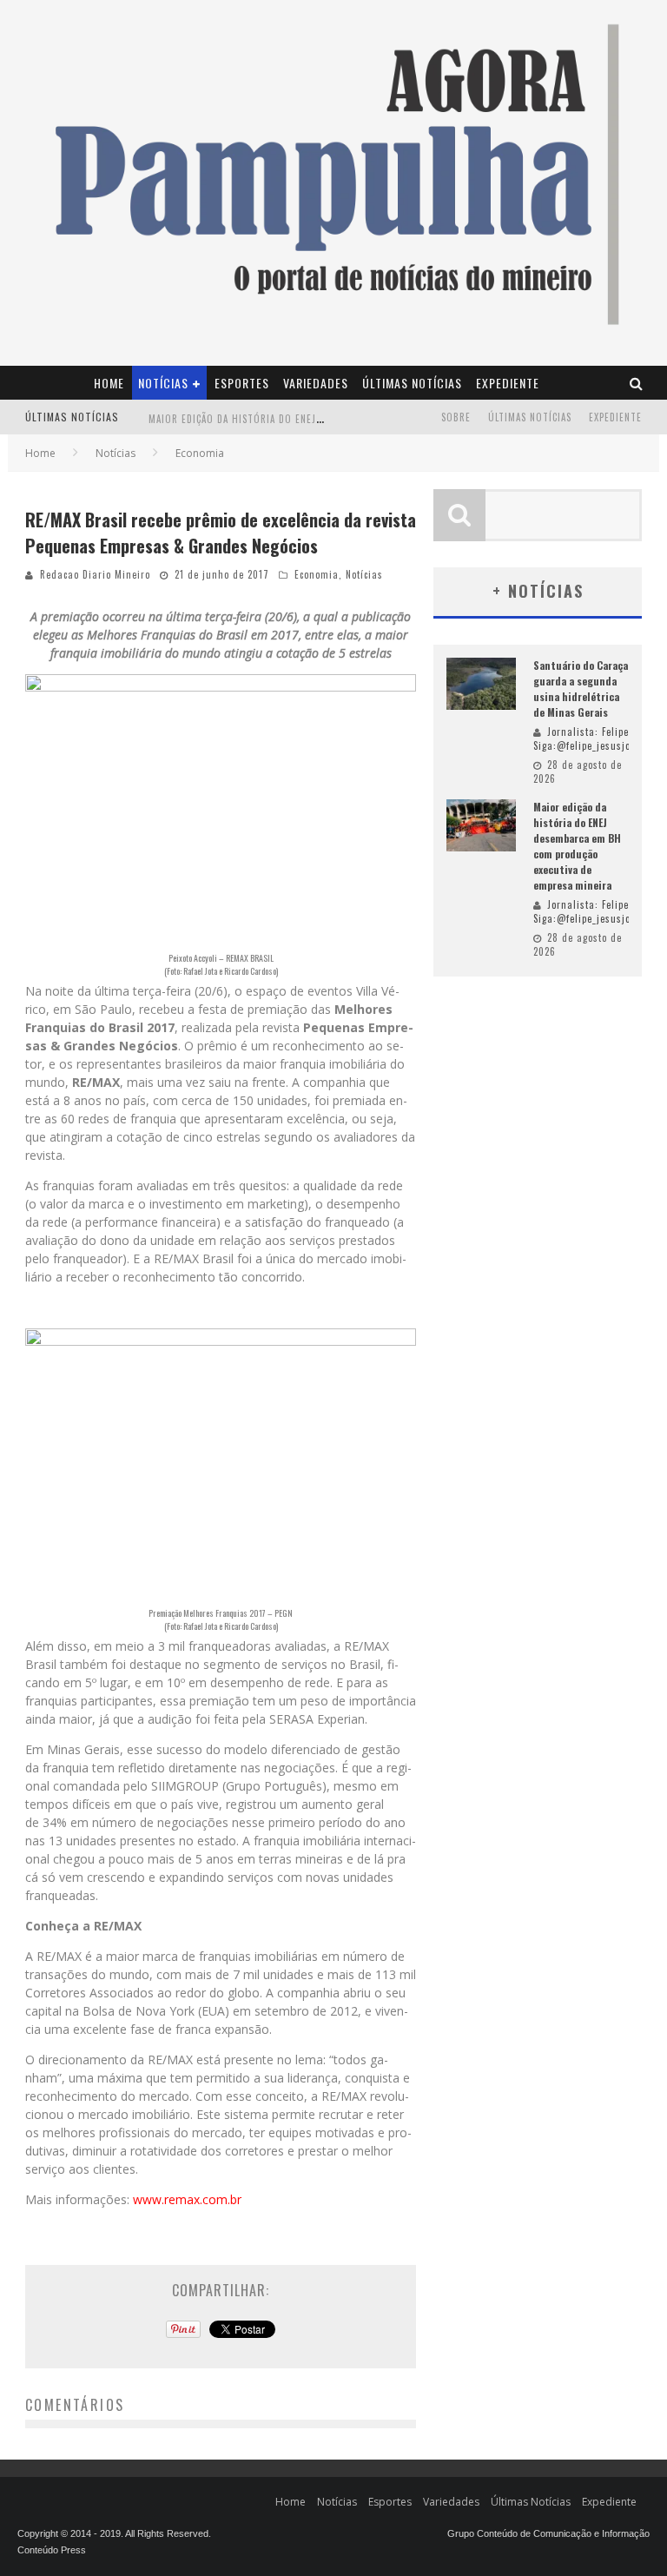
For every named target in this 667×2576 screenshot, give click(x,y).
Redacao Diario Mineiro (95, 574)
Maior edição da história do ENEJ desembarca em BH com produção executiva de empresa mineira (577, 846)
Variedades (316, 383)
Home (109, 383)
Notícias (163, 383)
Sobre (456, 417)
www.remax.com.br (187, 2199)
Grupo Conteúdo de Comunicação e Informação (548, 2533)
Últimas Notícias (412, 383)
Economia (317, 574)
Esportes (242, 383)
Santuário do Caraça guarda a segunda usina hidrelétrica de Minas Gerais (581, 689)
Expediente (508, 383)
